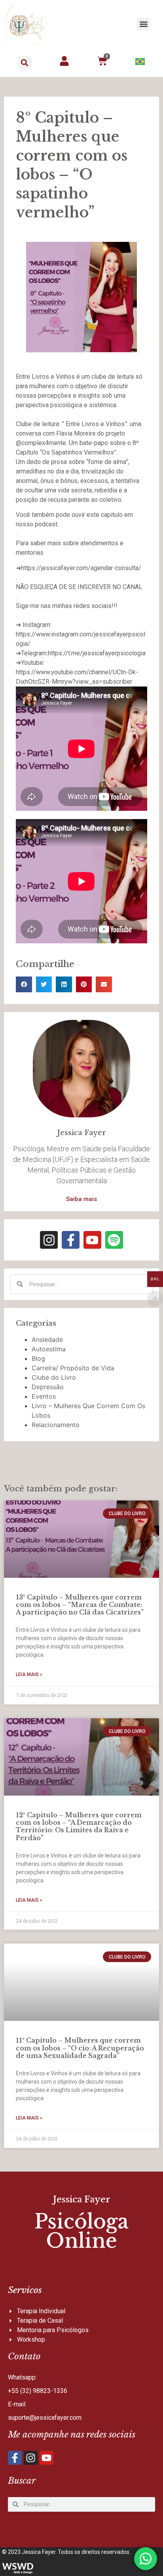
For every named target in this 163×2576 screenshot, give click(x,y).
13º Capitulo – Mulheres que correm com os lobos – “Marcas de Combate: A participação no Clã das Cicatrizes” (80, 1605)
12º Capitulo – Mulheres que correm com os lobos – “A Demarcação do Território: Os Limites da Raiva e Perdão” (79, 1826)
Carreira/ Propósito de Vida (73, 1368)
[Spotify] (114, 1240)
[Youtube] (92, 1240)
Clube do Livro (54, 1377)
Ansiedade (47, 1339)
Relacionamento (56, 1425)
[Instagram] (49, 1240)
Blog (38, 1358)
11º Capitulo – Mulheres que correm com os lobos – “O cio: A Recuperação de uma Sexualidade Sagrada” (80, 2048)
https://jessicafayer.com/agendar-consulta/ (81, 568)
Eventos (44, 1396)
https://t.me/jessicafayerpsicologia (97, 653)
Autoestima (49, 1349)
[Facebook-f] (71, 1240)
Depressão (48, 1387)
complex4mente (44, 443)
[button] (143, 24)
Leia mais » (29, 1674)
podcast (46, 524)
